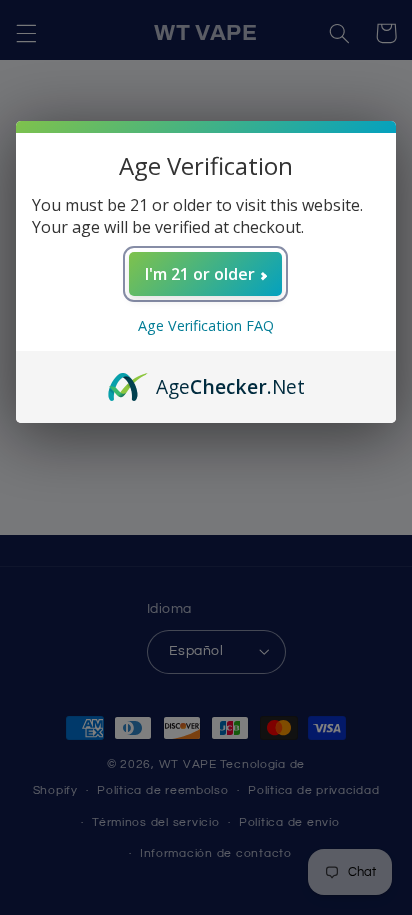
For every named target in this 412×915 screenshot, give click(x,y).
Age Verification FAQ (206, 325)
